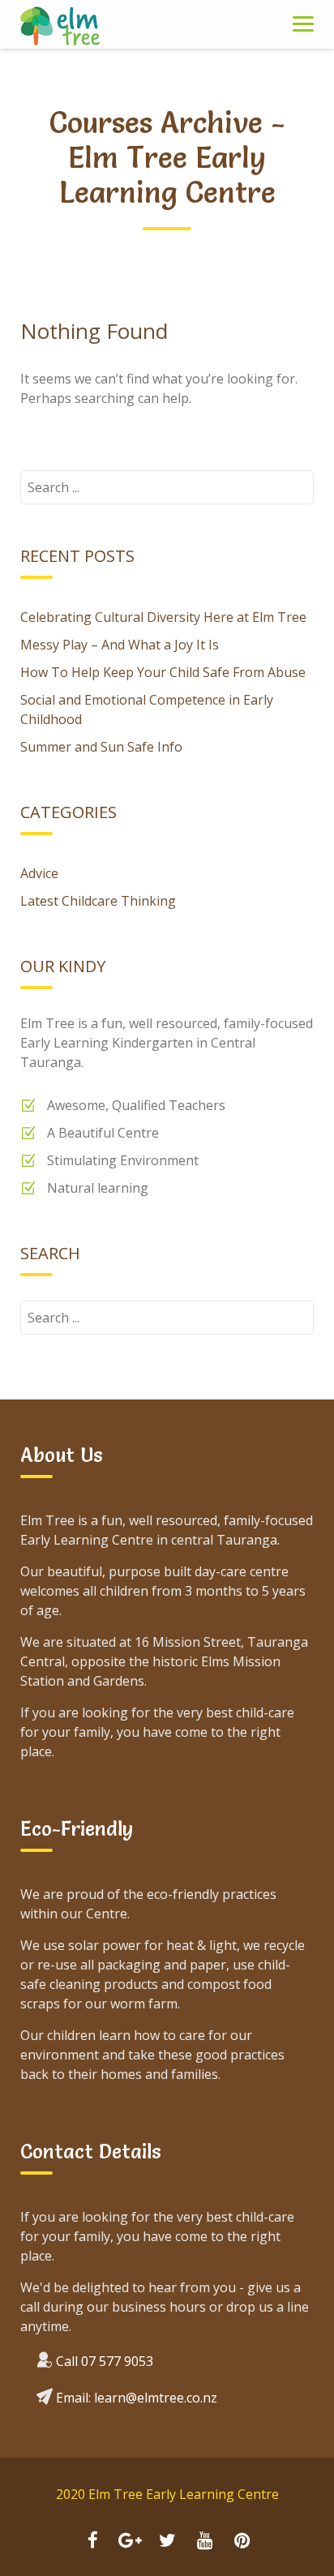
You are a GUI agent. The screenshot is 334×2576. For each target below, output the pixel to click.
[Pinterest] (242, 2542)
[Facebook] (92, 2542)
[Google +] (130, 2542)
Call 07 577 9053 (105, 2361)
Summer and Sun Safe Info (101, 747)
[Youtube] (204, 2542)
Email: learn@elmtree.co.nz (135, 2398)
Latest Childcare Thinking (98, 901)
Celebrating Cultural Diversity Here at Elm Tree (163, 617)
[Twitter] (167, 2542)
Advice (39, 873)
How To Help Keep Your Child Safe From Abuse (163, 672)
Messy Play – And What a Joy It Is (120, 645)
